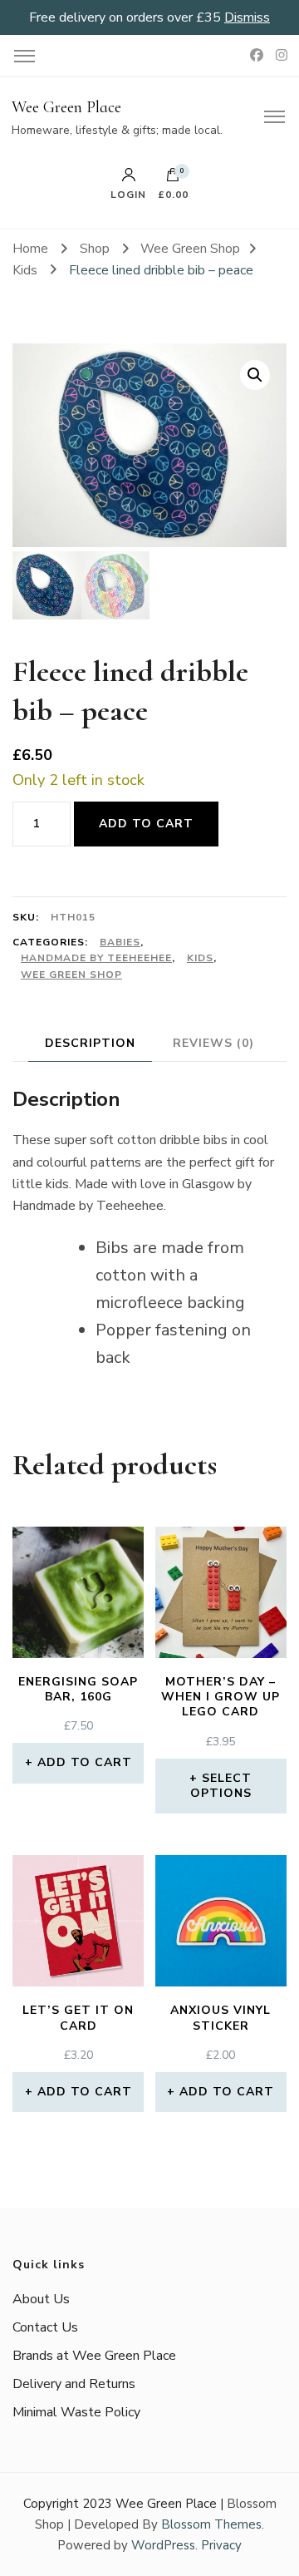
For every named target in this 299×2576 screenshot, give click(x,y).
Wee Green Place (66, 107)
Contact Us (45, 2327)
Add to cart (146, 824)
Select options (221, 1786)
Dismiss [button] (247, 17)
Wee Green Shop (71, 975)
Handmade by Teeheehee (96, 958)
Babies (120, 942)
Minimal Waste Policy (76, 2412)
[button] (255, 375)
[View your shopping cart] (173, 179)
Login (128, 194)
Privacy (221, 2545)
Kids (200, 958)
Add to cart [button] (85, 1762)
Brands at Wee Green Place (94, 2356)
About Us (41, 2299)
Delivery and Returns (74, 2384)
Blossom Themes (211, 2524)
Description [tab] (90, 1043)
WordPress (163, 2545)
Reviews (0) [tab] (213, 1043)
